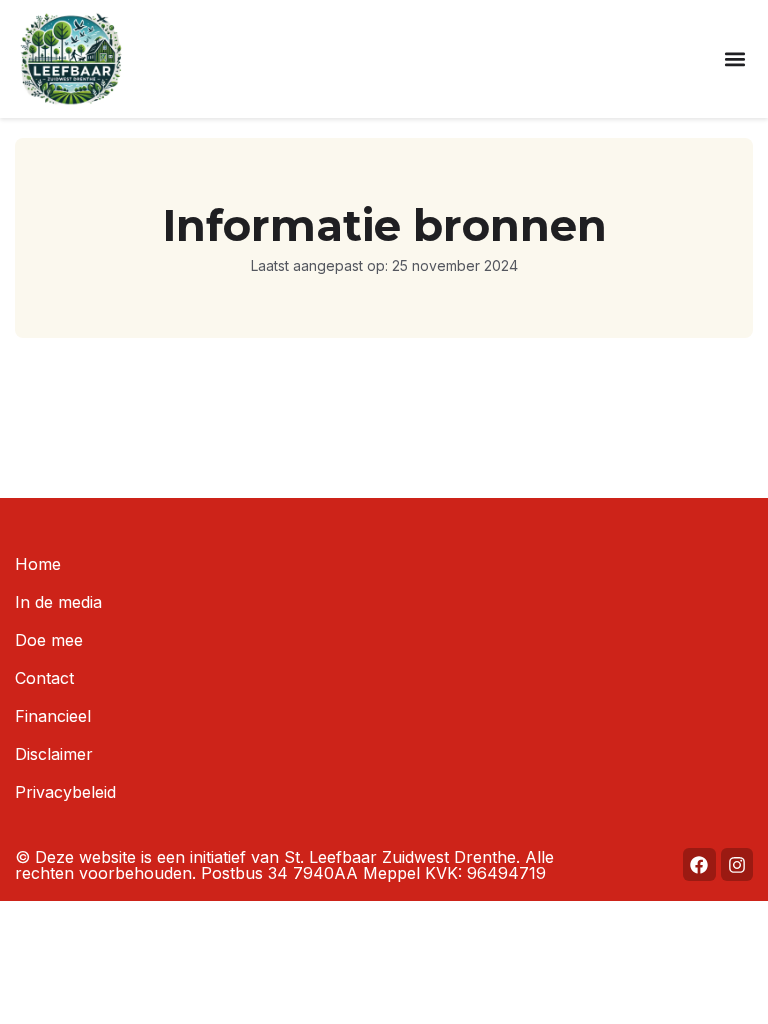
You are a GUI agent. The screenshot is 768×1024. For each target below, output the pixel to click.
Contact (44, 678)
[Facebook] (699, 864)
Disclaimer (54, 754)
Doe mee (49, 640)
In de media (58, 602)
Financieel (53, 716)
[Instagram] (737, 864)
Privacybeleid (65, 792)
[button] (735, 59)
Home (38, 564)
